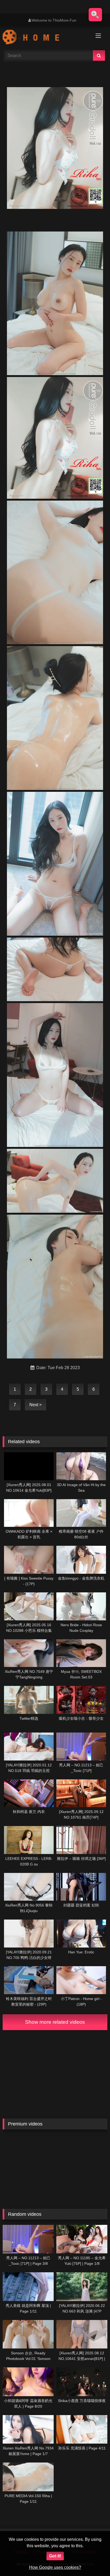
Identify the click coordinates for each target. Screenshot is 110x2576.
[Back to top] (93, 2560)
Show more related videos (55, 2022)
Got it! (55, 2556)
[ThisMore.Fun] (45, 38)
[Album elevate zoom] (95, 15)
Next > (36, 1405)
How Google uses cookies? (55, 2567)
